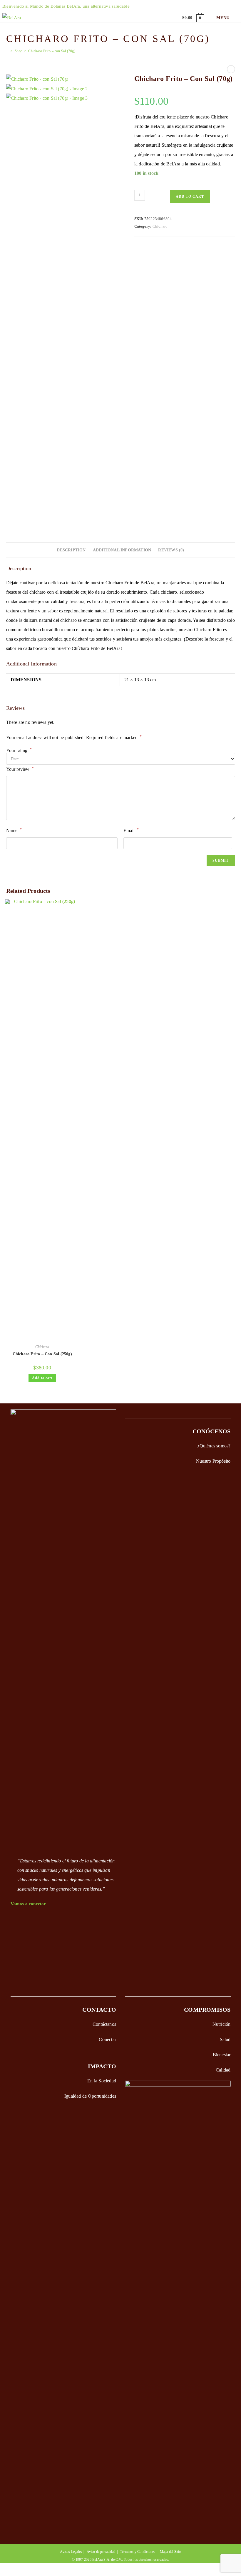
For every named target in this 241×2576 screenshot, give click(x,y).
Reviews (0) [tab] (171, 550)
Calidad (223, 2070)
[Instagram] (13, 1946)
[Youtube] (13, 1972)
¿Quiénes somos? (214, 1446)
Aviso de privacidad (101, 2552)
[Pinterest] (13, 1959)
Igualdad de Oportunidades (90, 2096)
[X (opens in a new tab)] (183, 6)
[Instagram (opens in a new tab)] (215, 6)
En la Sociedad (102, 2081)
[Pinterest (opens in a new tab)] (204, 6)
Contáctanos (104, 2024)
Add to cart (190, 197)
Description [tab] (71, 550)
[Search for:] (235, 18)
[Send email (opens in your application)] (235, 6)
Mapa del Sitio (170, 2552)
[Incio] (8, 51)
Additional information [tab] (122, 550)
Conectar (107, 2039)
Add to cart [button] (42, 1378)
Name (14, 830)
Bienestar (222, 2055)
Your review (20, 769)
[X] (13, 1919)
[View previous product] (231, 69)
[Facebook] (13, 1933)
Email (131, 830)
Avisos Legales (71, 2552)
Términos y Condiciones (138, 2552)
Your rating (19, 751)
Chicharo (160, 226)
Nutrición (222, 2024)
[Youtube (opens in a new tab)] (226, 6)
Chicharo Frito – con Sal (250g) (42, 1354)
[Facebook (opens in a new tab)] (194, 6)
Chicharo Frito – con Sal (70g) (52, 51)
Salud (225, 2039)
